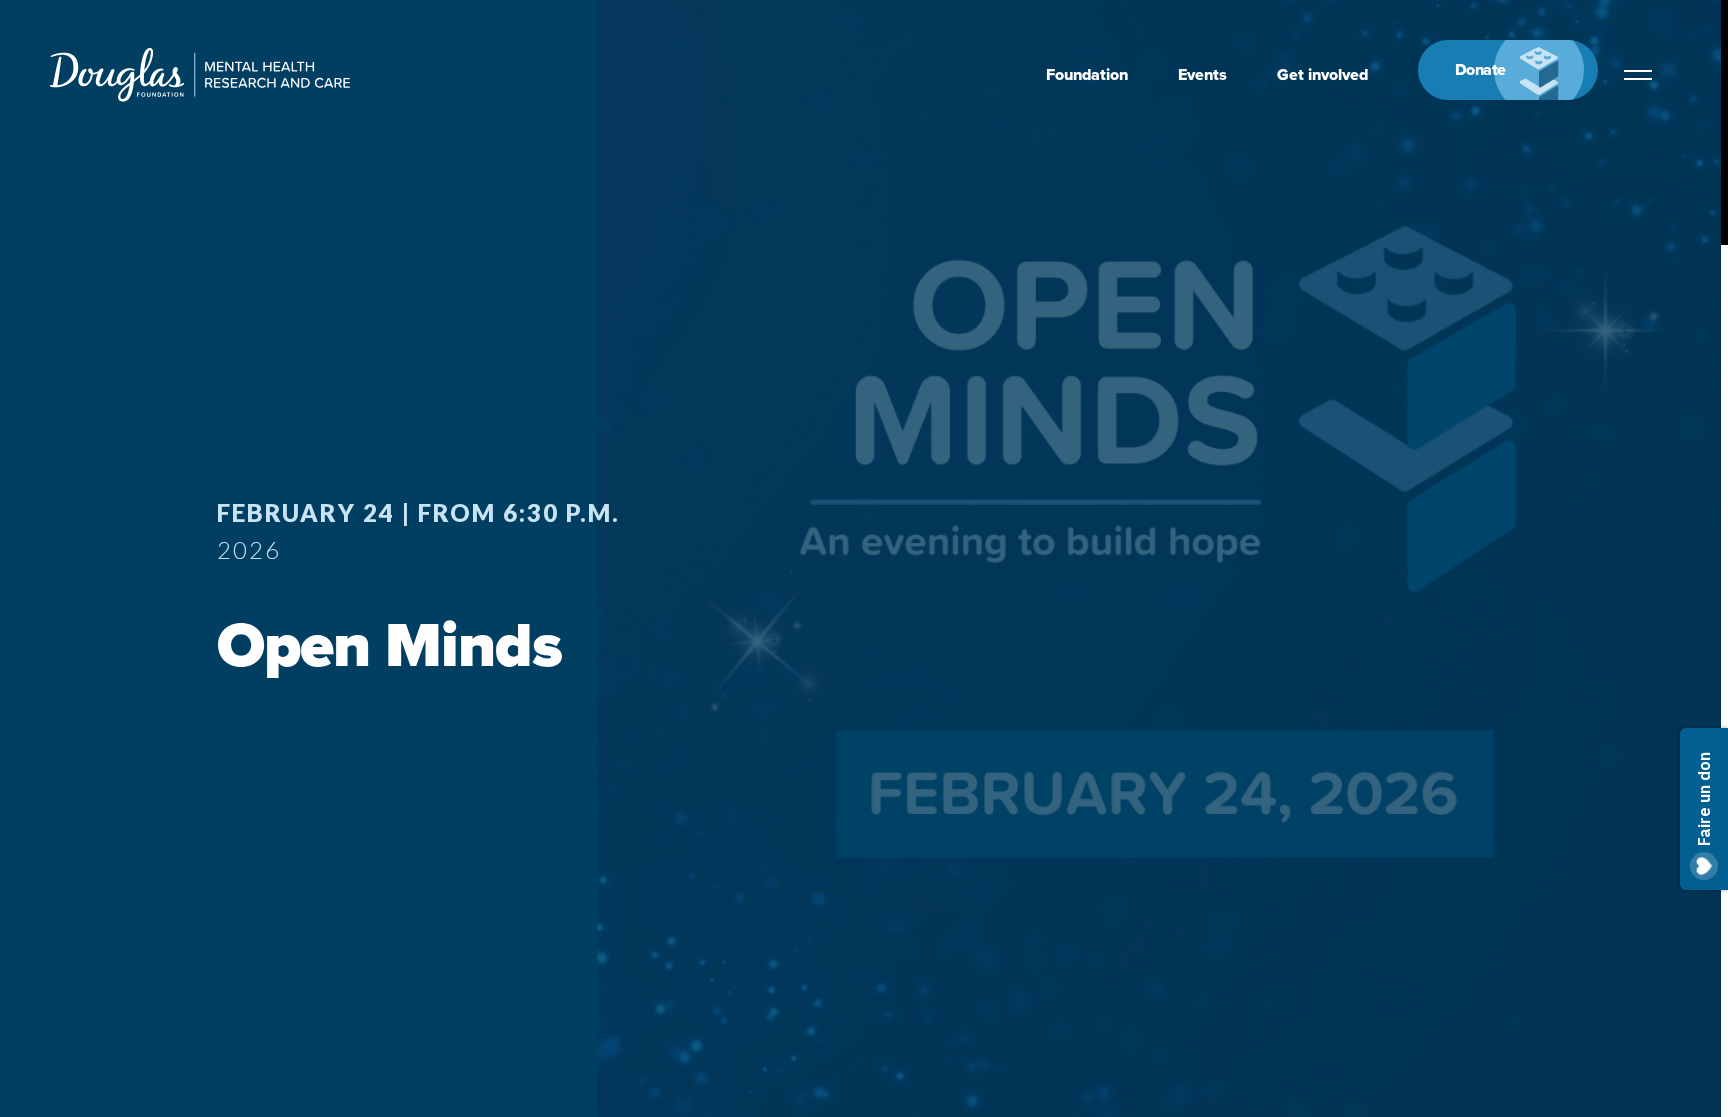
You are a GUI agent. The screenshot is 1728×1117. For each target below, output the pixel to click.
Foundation (1087, 74)
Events (1202, 74)
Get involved (1322, 74)
